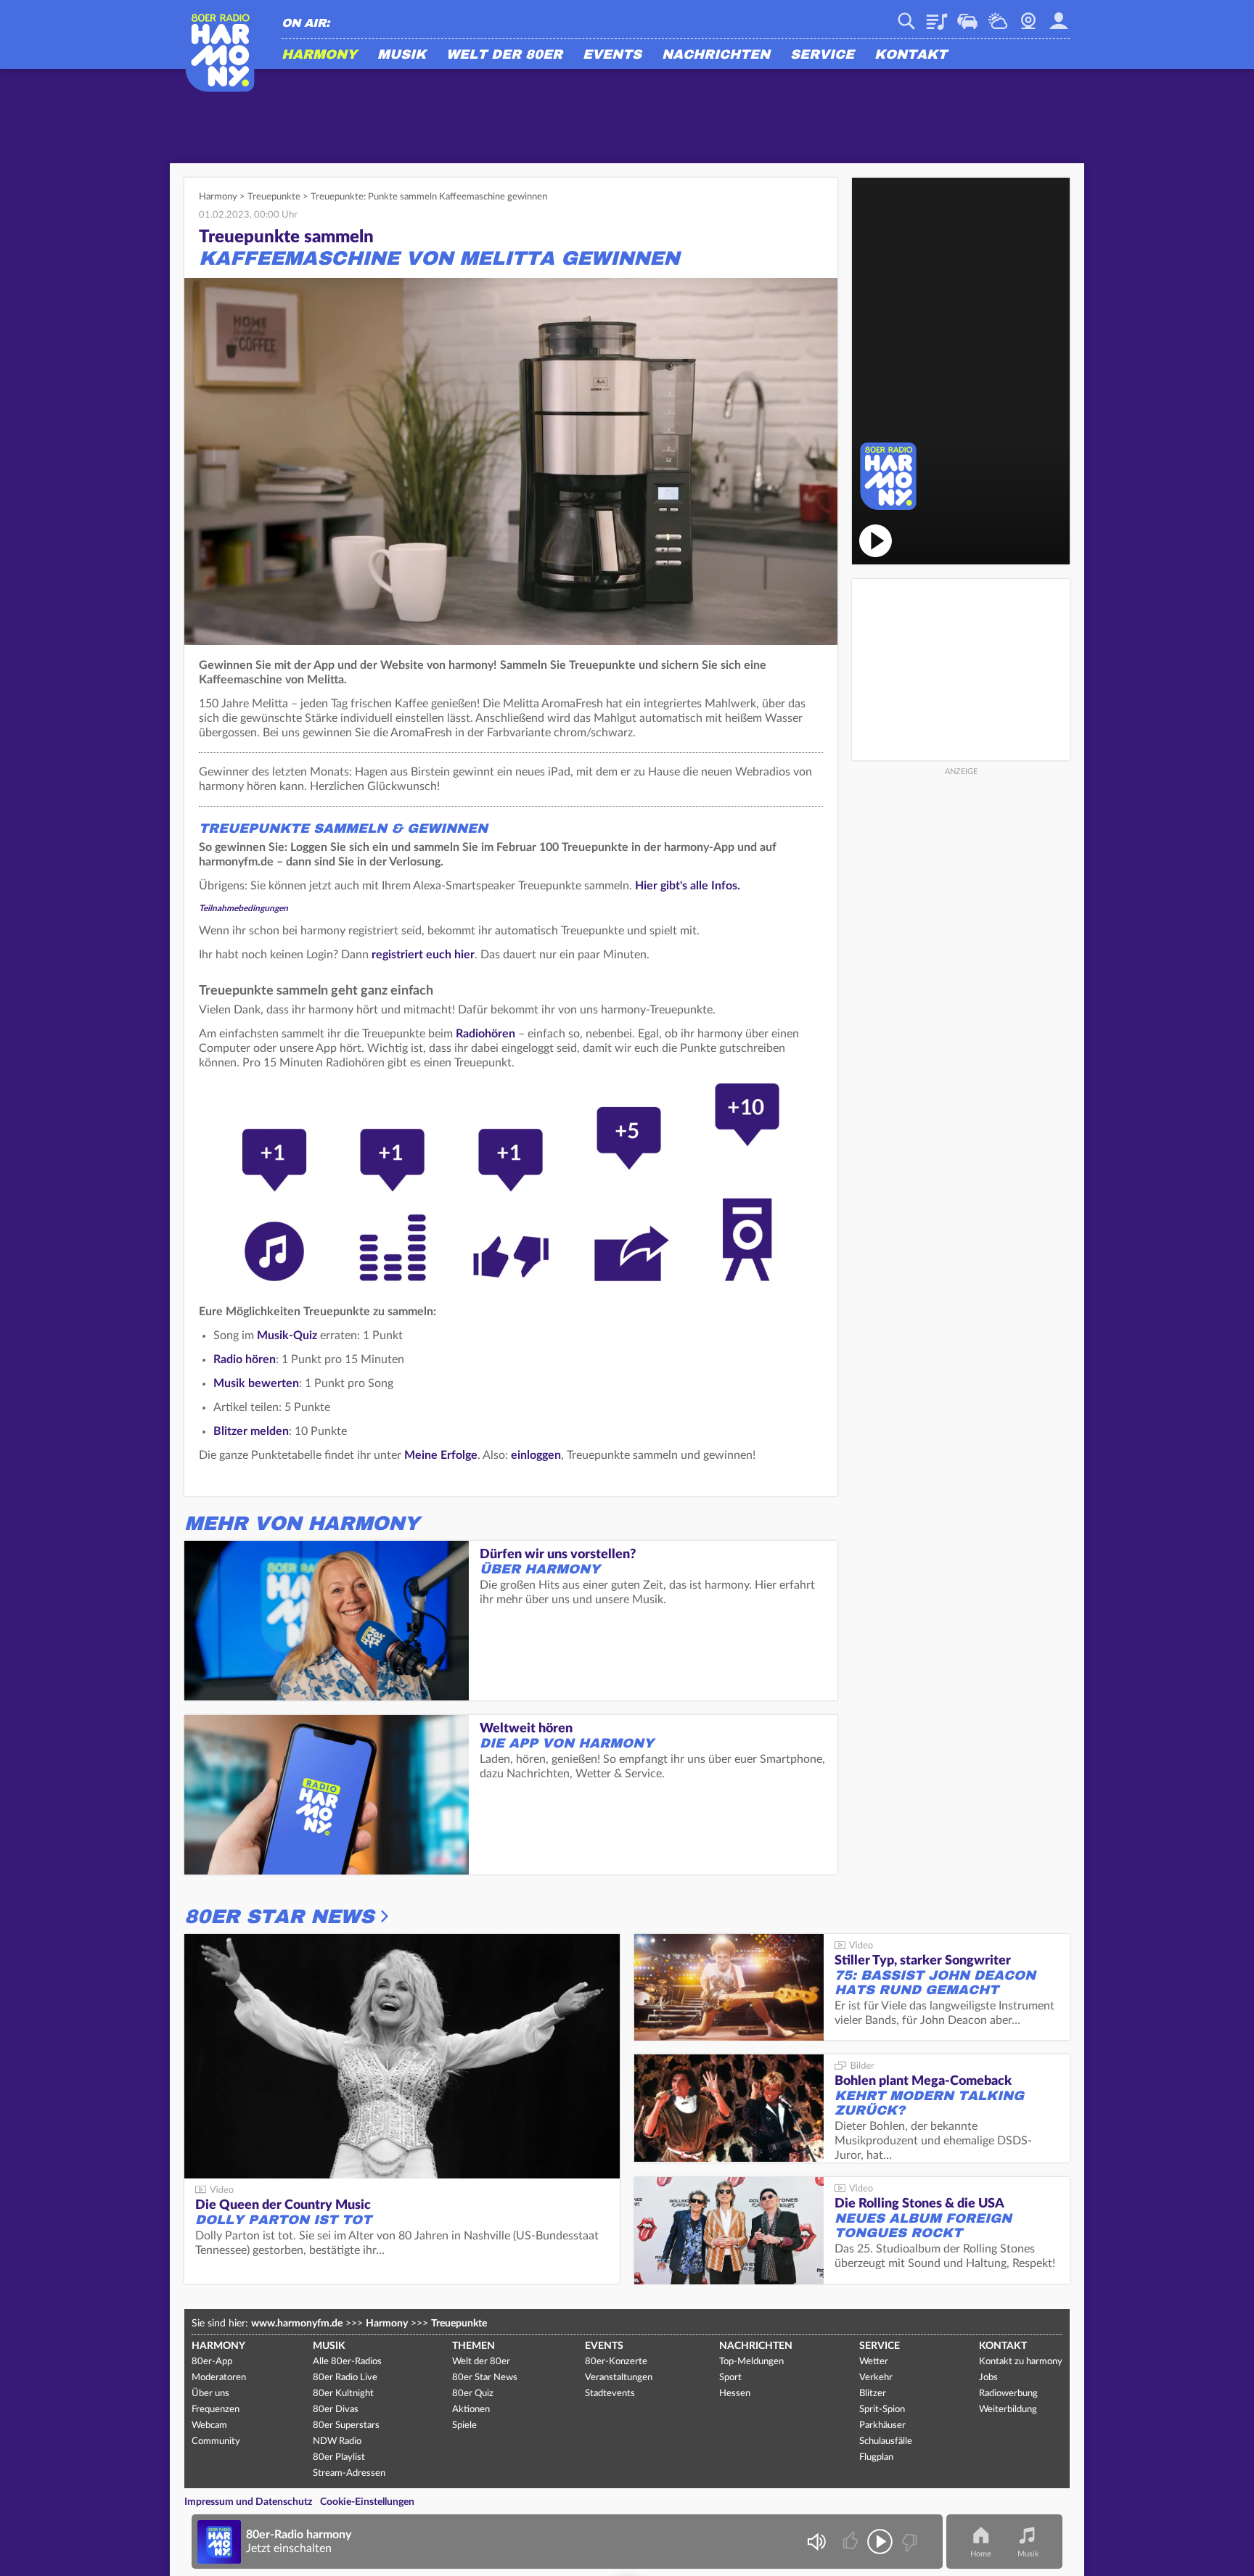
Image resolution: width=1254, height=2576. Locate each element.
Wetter (998, 16)
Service (822, 55)
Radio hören (245, 1359)
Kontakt (911, 55)
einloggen (536, 1455)
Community (216, 2441)
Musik (402, 55)
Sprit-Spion (882, 2410)
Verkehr (967, 16)
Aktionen (471, 2410)
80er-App (212, 2362)
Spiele (464, 2425)
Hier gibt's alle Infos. (688, 886)
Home (981, 2554)
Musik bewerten (256, 1383)
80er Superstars (346, 2425)
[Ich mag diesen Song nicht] (908, 2542)
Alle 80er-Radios (347, 2362)
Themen (474, 2346)
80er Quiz (473, 2394)
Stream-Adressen (349, 2473)
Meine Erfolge (441, 1455)
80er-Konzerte (616, 2362)
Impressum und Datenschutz (248, 2502)
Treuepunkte (274, 197)
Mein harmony (1059, 16)
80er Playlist (339, 2457)
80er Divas (336, 2410)
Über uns (210, 2394)
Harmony (319, 55)
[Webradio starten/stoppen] (880, 2542)
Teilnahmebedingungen (243, 908)
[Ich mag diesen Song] (852, 2542)
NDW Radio (337, 2441)
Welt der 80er (504, 55)
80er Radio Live (345, 2378)
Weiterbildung (1008, 2410)
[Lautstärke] (816, 2542)
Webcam (1028, 16)
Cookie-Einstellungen (367, 2502)
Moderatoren (219, 2378)
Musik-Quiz (287, 1336)
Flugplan (876, 2457)
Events (612, 55)
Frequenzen (216, 2410)
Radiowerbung (1008, 2394)
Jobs (988, 2378)
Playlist (937, 16)
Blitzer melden (251, 1431)
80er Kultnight (343, 2394)
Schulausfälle (886, 2441)
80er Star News (279, 1917)
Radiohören (485, 1034)
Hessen (735, 2394)
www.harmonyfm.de (297, 2324)
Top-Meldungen (751, 2362)
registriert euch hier (423, 955)
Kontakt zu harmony (1021, 2362)
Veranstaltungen (619, 2378)
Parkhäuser (882, 2425)
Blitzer (873, 2394)
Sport (730, 2378)
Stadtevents (610, 2394)
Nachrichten (716, 55)
